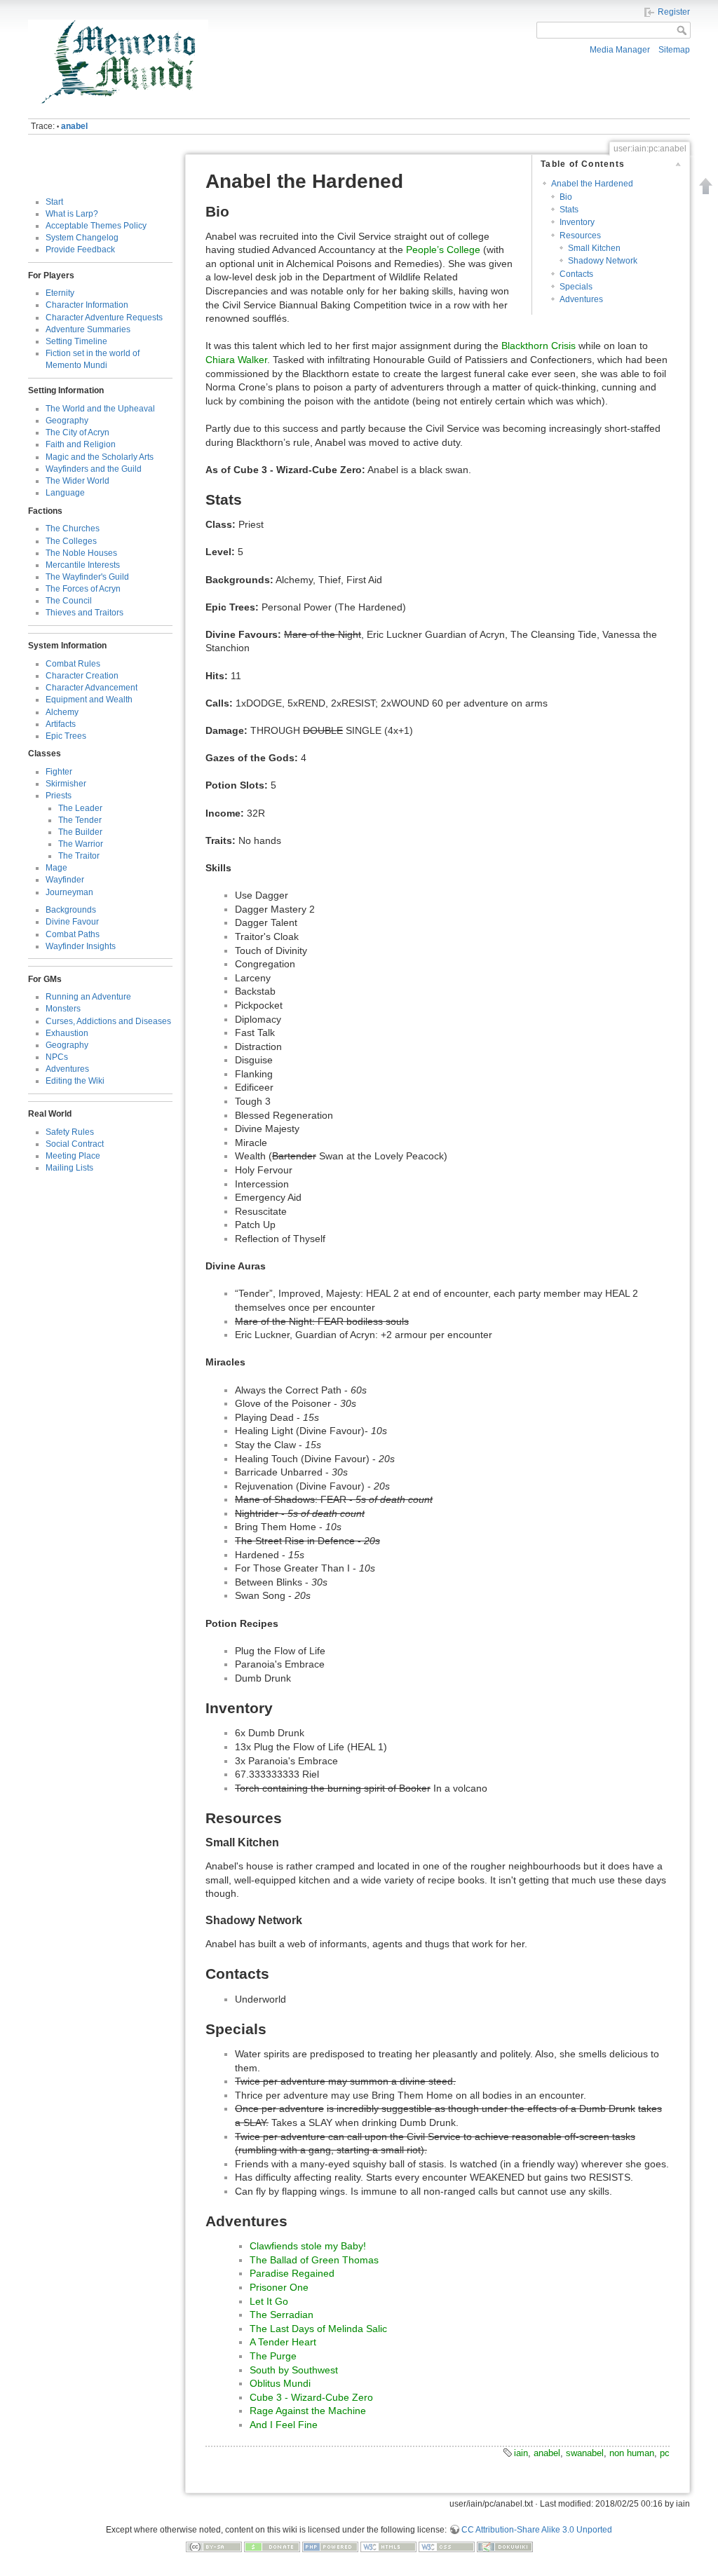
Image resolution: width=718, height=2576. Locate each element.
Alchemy (62, 712)
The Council (69, 601)
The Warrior (81, 844)
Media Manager (620, 50)
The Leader (80, 808)
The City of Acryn (77, 432)
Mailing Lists (69, 1168)
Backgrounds (71, 910)
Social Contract (75, 1144)
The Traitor (79, 856)
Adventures (67, 1069)
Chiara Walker (236, 360)
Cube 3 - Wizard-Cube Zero (311, 2397)
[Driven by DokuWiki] (505, 2546)
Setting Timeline (76, 341)
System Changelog (82, 238)
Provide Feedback (80, 250)
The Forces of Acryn (83, 589)
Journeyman (69, 892)
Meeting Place (73, 1156)
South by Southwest (294, 2370)
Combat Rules (73, 664)
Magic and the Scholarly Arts (100, 457)
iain (521, 2453)
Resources (580, 236)
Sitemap (674, 50)
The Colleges (71, 541)
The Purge (273, 2356)
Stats (569, 210)
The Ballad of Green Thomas (314, 2260)
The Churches (73, 529)
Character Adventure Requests (104, 318)
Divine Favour (72, 922)
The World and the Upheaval (100, 409)
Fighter (59, 772)
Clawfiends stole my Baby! (308, 2246)
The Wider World (77, 481)
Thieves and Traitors (84, 613)
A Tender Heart (283, 2342)
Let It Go (269, 2301)
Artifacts (61, 724)
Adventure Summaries (88, 329)
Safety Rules (70, 1132)
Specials (576, 287)
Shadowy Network (603, 261)
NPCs (57, 1057)
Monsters (63, 1009)
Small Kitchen (594, 248)
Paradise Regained (292, 2273)
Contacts (576, 274)
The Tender (80, 820)
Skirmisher (66, 784)
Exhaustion (67, 1033)
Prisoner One (279, 2287)
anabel (74, 126)
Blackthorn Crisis (538, 346)
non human (632, 2453)
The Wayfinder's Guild (87, 577)
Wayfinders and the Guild (94, 469)
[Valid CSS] (447, 2546)
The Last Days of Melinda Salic (318, 2329)
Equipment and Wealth (89, 700)
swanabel (585, 2453)
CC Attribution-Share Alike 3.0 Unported (537, 2530)
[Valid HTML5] (388, 2546)
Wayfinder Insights (81, 946)
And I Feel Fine (284, 2425)
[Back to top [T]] (706, 186)
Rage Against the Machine (308, 2411)
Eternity (60, 293)
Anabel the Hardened (592, 184)
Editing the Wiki (75, 1081)
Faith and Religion (81, 444)
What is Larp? (72, 214)
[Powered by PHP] (330, 2546)
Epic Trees (66, 736)
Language (65, 493)
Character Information (87, 305)
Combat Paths (73, 934)
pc (665, 2453)
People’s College (443, 250)
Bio (566, 197)
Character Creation (82, 676)
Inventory (577, 222)
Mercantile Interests (83, 565)
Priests (59, 796)
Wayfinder (65, 880)
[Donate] (272, 2546)
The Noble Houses (81, 553)
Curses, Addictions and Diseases (108, 1021)
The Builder (80, 832)
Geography (67, 421)
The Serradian (282, 2315)
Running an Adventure (88, 997)
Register (674, 12)
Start (54, 202)
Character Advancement (92, 688)
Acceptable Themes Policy (96, 226)
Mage (56, 868)
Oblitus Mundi (280, 2383)
